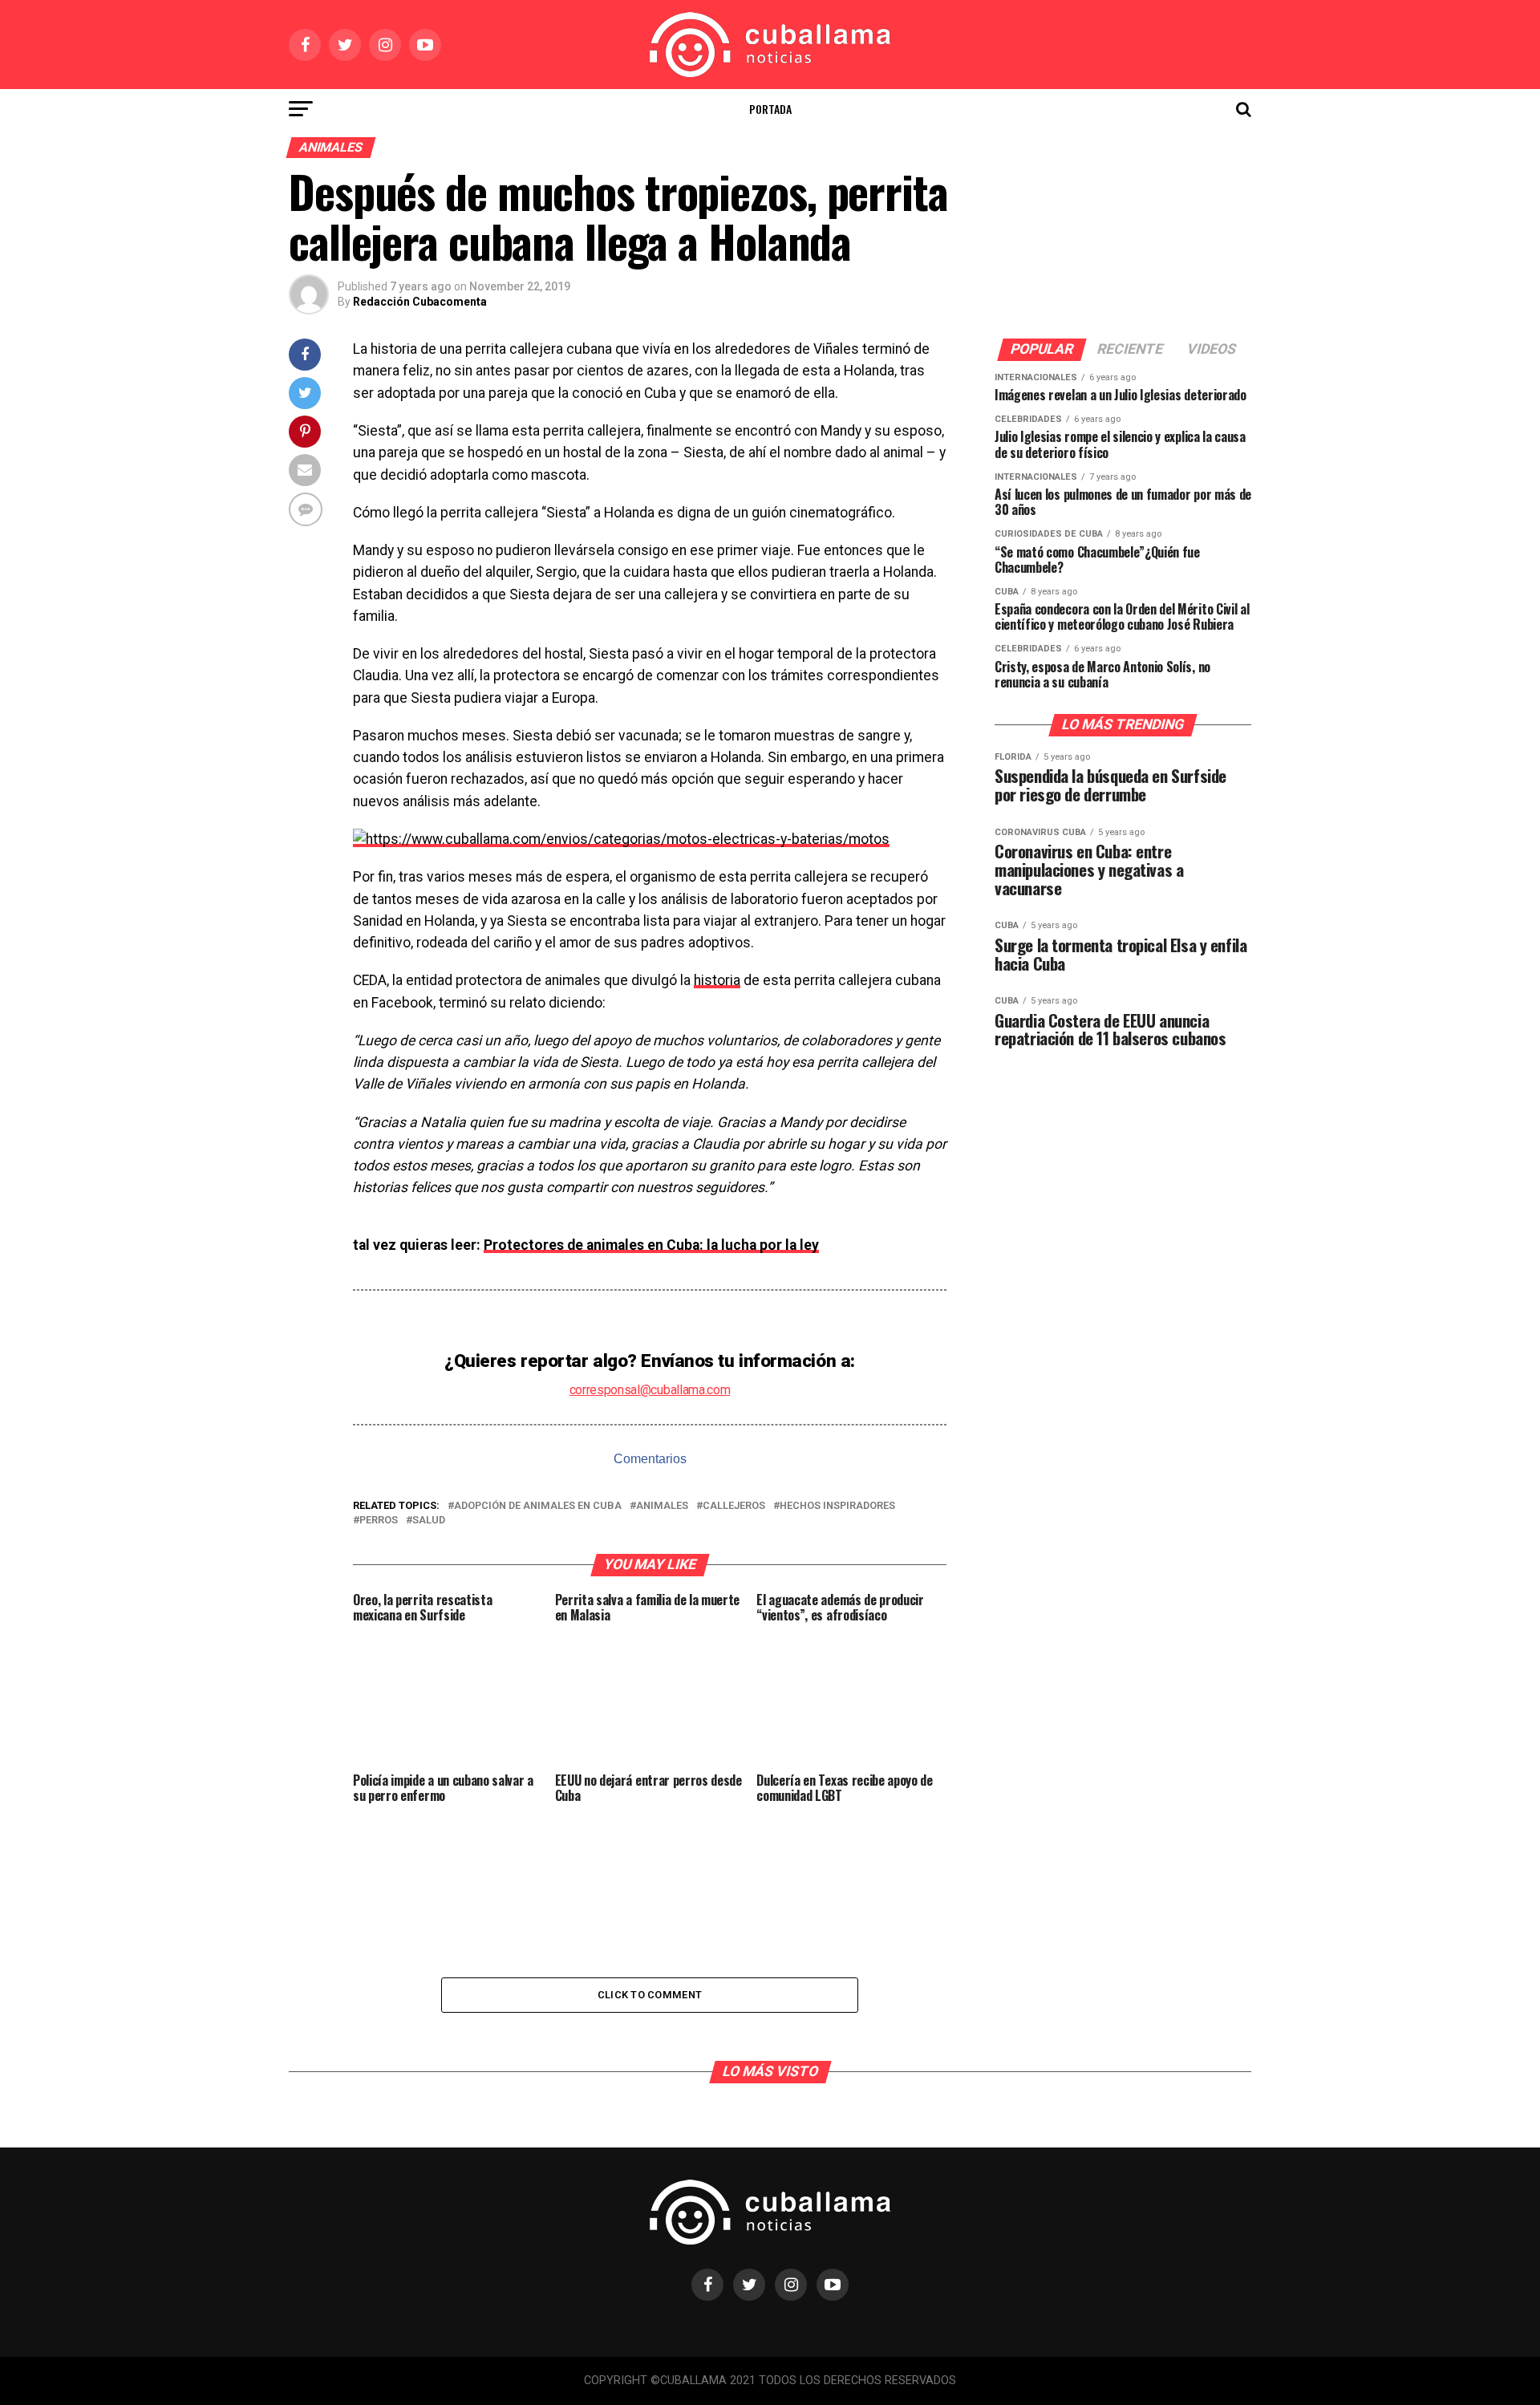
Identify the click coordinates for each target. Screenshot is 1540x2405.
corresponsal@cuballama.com (650, 1390)
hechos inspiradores (837, 1506)
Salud (429, 1521)
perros (379, 1521)
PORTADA (770, 109)
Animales (662, 1506)
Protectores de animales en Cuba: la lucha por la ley (651, 1245)
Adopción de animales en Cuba (538, 1506)
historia (717, 980)
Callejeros (734, 1506)
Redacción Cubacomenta (420, 302)
